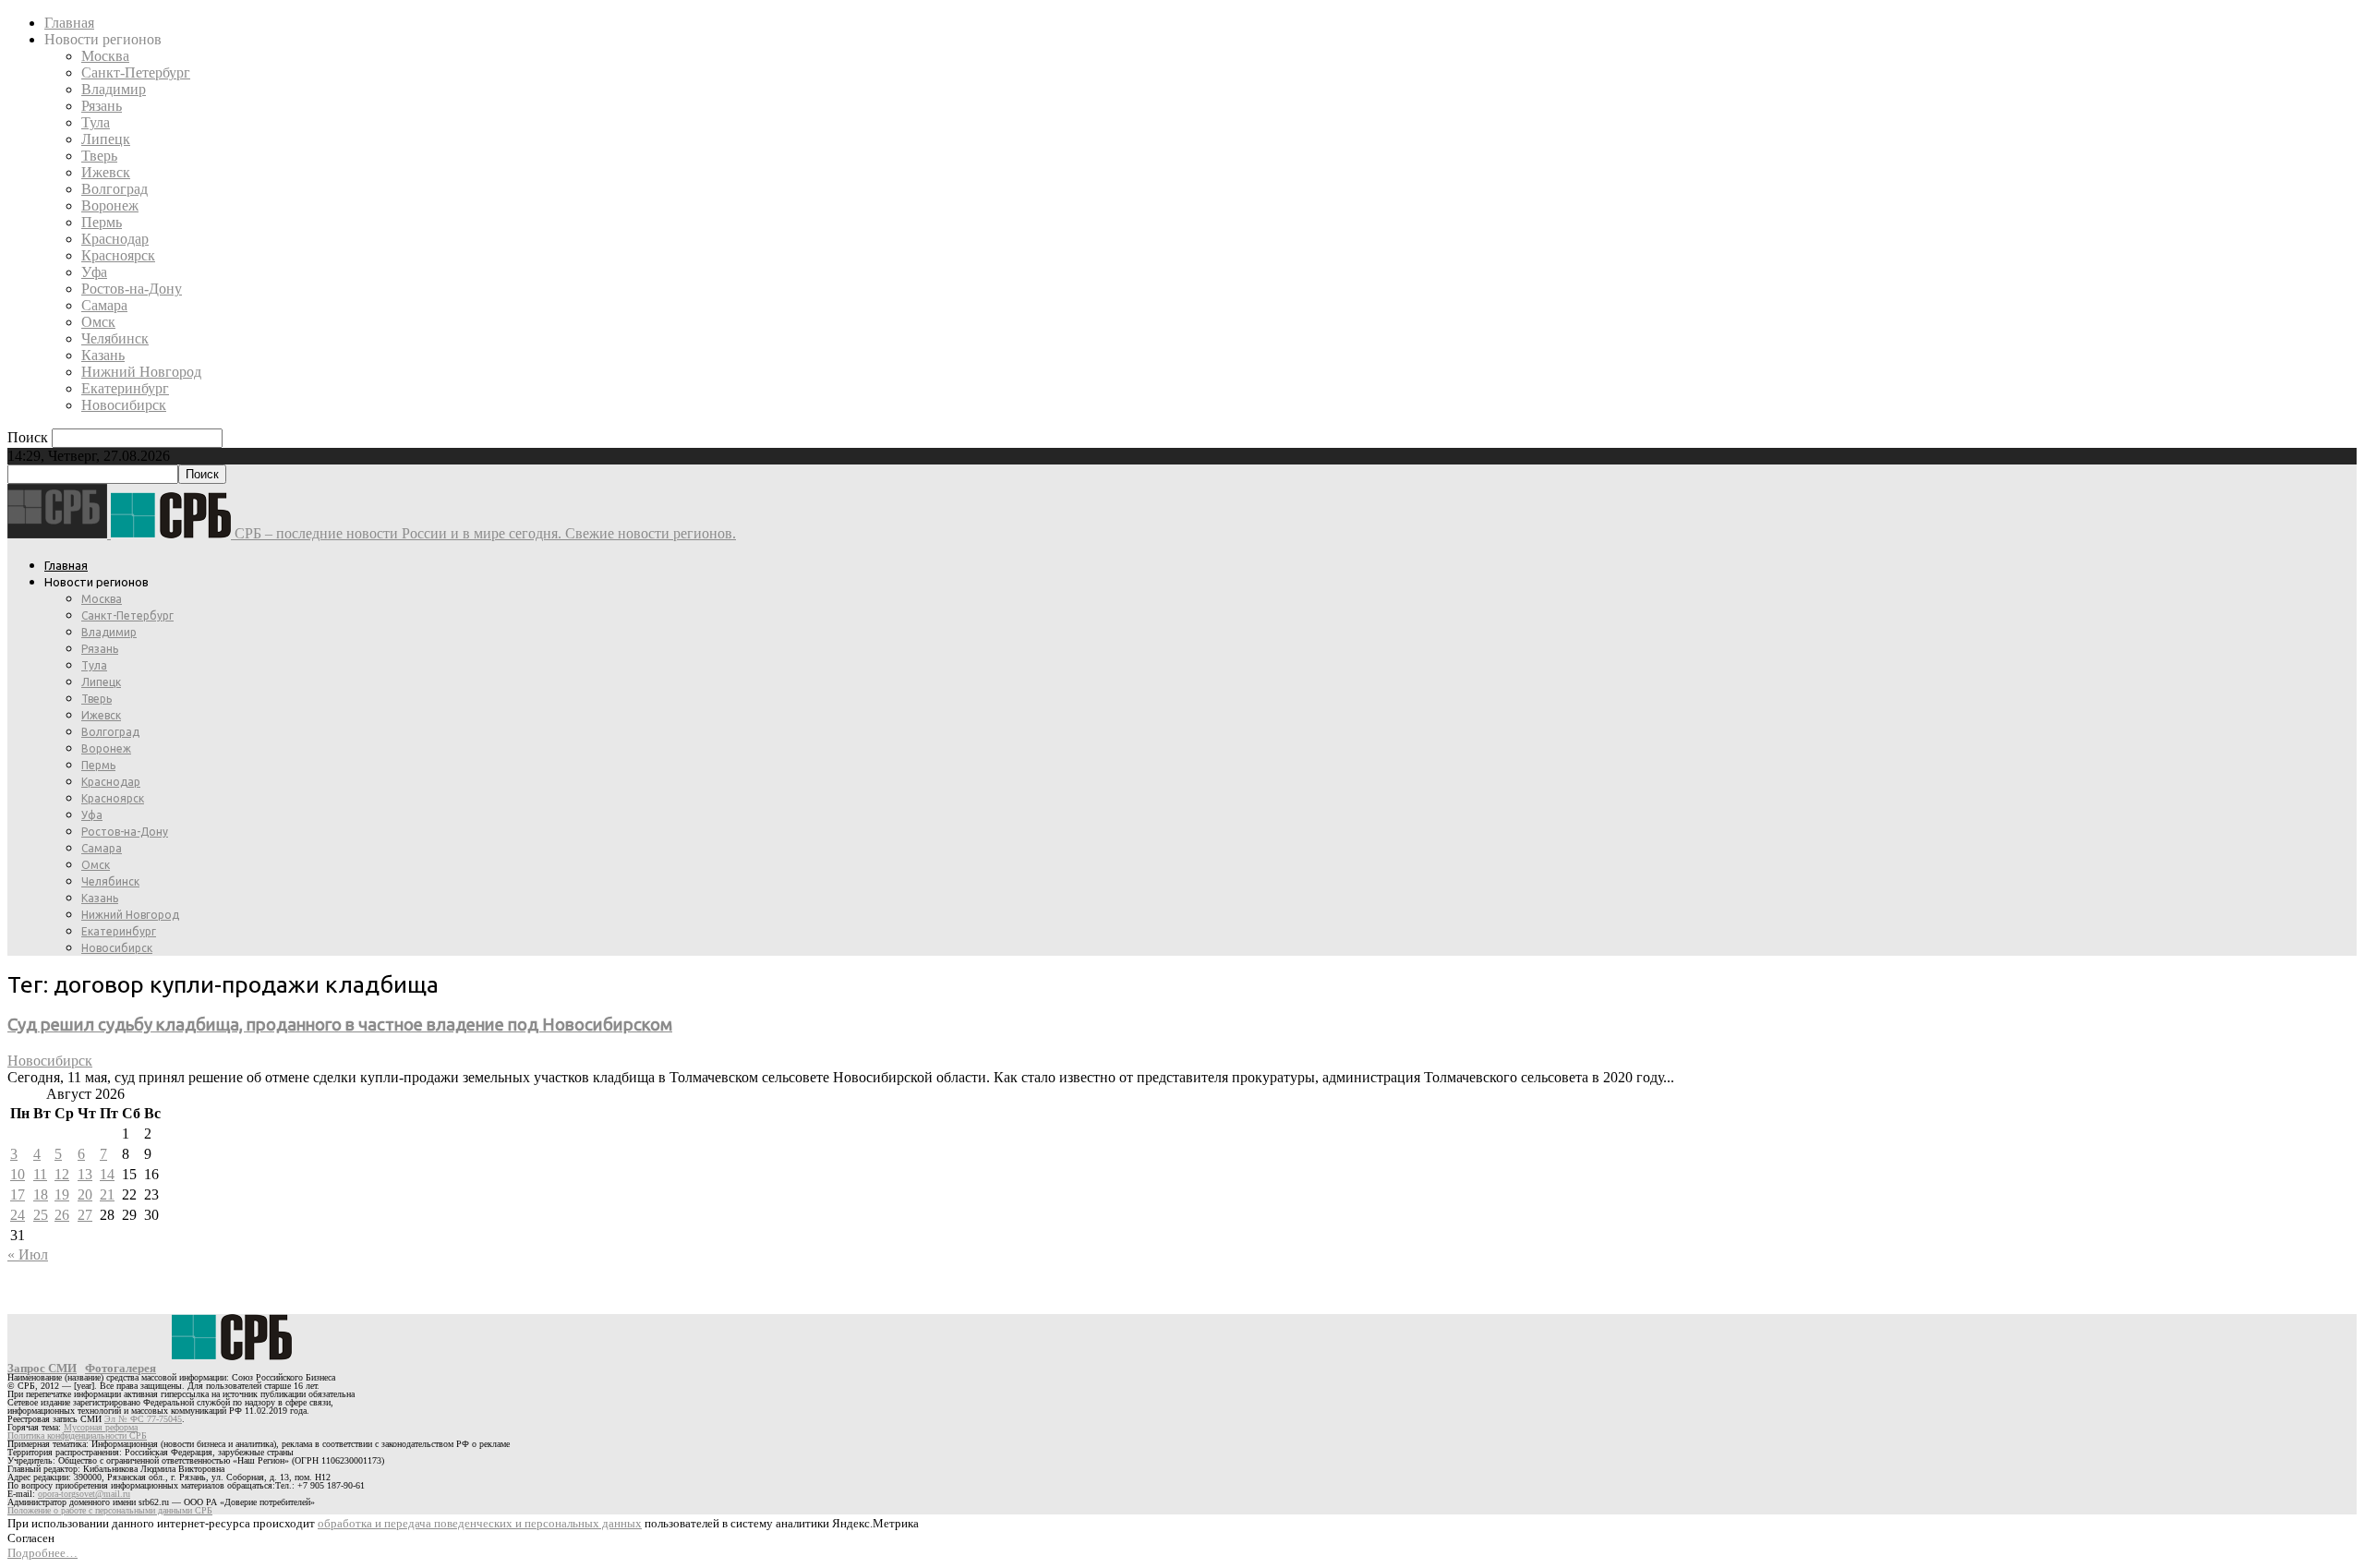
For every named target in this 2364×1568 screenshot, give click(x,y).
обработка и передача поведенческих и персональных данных (480, 1523)
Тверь (99, 156)
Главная (69, 23)
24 (18, 1215)
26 (62, 1215)
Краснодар (115, 239)
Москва (105, 56)
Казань (103, 355)
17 (18, 1194)
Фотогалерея (121, 1368)
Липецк (106, 139)
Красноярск (118, 255)
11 (40, 1174)
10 (18, 1174)
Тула (96, 122)
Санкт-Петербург (136, 72)
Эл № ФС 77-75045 (143, 1419)
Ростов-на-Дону (132, 289)
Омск (98, 322)
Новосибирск (124, 405)
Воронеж (110, 205)
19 (62, 1194)
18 (41, 1194)
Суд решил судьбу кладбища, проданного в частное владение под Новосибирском (340, 1025)
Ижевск (106, 172)
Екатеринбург (125, 388)
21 (107, 1194)
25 (41, 1215)
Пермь (102, 222)
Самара (104, 305)
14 (107, 1174)
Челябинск (115, 338)
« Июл (28, 1254)
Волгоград (115, 189)
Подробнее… (42, 1553)
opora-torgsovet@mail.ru (84, 1494)
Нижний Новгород (141, 372)
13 (85, 1174)
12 (62, 1174)
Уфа (94, 272)
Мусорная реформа (101, 1427)
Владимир (114, 89)
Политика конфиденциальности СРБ (77, 1435)
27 (85, 1215)
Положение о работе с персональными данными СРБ (110, 1510)
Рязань (102, 106)
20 (85, 1194)
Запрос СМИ (42, 1368)
